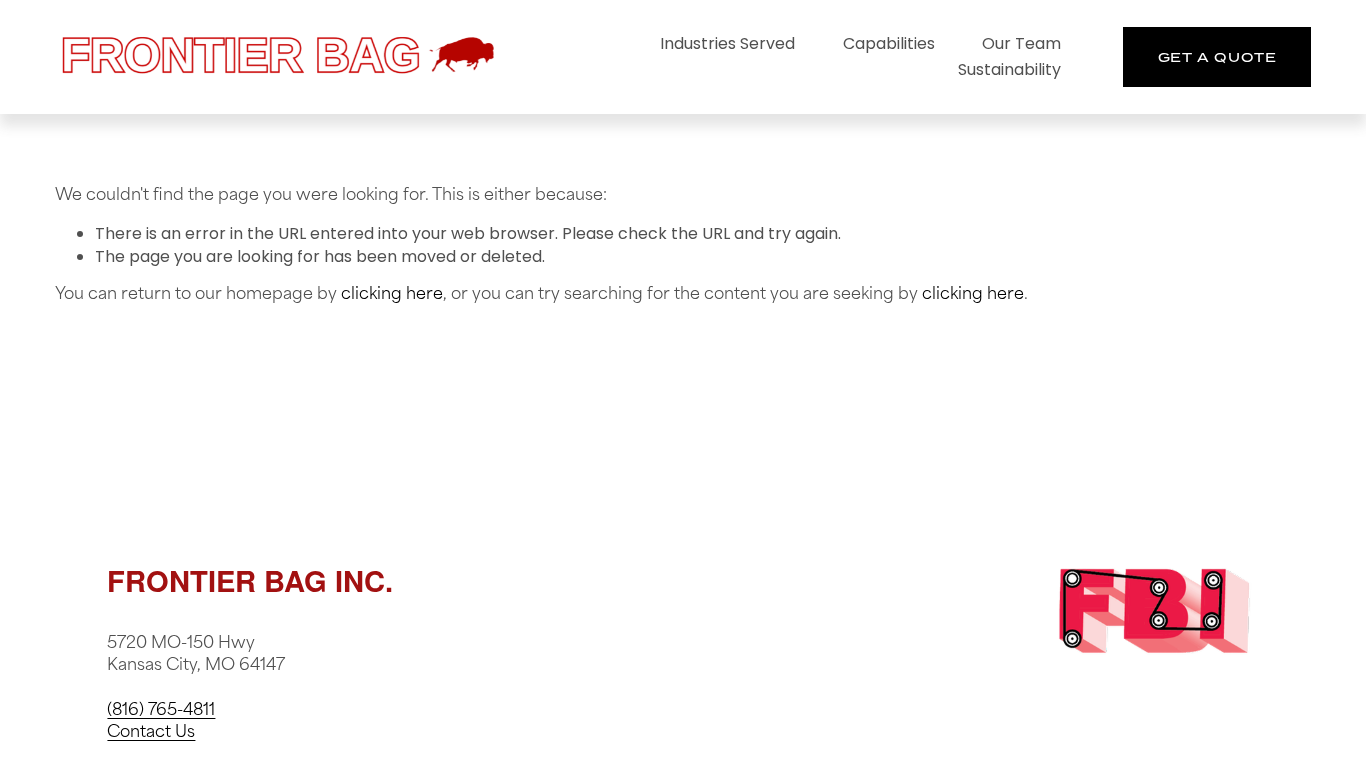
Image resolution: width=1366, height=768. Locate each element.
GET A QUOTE (1217, 57)
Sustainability (1009, 69)
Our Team (1021, 43)
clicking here (392, 295)
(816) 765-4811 (161, 711)
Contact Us (151, 733)
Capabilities (889, 43)
